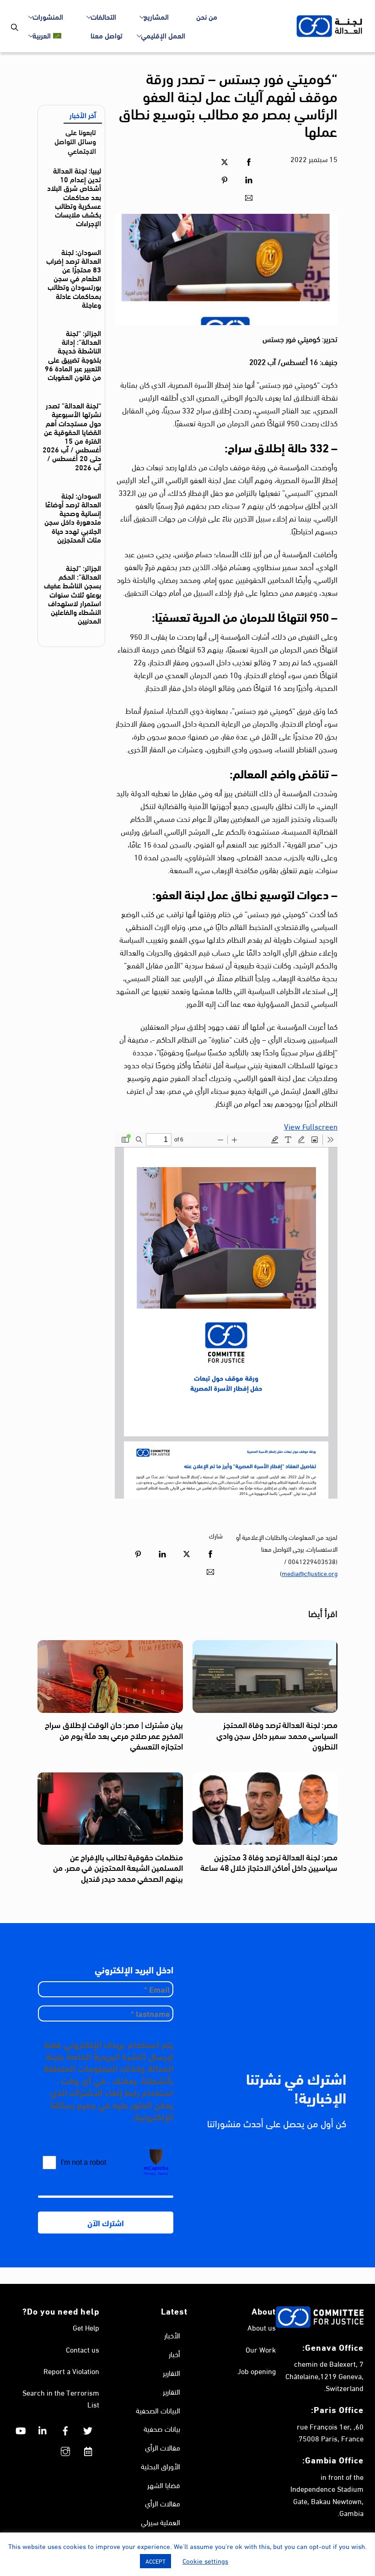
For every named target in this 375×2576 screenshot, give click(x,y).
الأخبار (172, 2335)
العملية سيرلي (161, 2522)
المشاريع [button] (156, 16)
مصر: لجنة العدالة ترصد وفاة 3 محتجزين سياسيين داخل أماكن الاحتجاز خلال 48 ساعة (269, 1862)
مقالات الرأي (163, 2447)
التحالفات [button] (103, 16)
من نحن (207, 16)
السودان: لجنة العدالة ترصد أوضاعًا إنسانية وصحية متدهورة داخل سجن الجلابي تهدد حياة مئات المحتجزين (73, 517)
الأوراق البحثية (161, 2466)
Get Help (86, 2327)
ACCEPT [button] (155, 2561)
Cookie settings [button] (205, 2560)
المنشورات (48, 16)
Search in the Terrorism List (61, 2398)
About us (262, 2327)
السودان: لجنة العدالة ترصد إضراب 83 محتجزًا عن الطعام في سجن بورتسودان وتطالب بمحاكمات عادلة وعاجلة (74, 278)
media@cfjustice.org (310, 1573)
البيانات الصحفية (158, 2410)
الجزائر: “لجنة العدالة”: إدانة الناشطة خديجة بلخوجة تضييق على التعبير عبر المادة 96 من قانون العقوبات (73, 355)
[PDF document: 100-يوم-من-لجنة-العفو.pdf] (226, 1315)
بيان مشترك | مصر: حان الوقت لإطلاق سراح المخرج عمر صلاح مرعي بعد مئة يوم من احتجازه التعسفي (114, 1735)
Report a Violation (71, 2371)
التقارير (171, 2372)
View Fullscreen (311, 1126)
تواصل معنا (107, 35)
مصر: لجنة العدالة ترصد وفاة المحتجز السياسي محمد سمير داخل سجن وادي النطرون (277, 1735)
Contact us (83, 2349)
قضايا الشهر (164, 2485)
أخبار (174, 2354)
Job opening (257, 2371)
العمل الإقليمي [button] (163, 35)
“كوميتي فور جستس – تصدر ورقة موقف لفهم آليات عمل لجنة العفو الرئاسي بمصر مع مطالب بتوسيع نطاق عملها (228, 104)
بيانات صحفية (162, 2428)
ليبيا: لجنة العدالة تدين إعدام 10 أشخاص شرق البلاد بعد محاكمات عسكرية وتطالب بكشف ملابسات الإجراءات (74, 196)
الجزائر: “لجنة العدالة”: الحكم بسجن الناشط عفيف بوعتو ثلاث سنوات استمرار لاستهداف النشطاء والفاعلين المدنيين (72, 594)
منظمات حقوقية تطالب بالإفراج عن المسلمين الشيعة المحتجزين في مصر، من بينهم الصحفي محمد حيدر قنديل (118, 1867)
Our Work (261, 2349)
